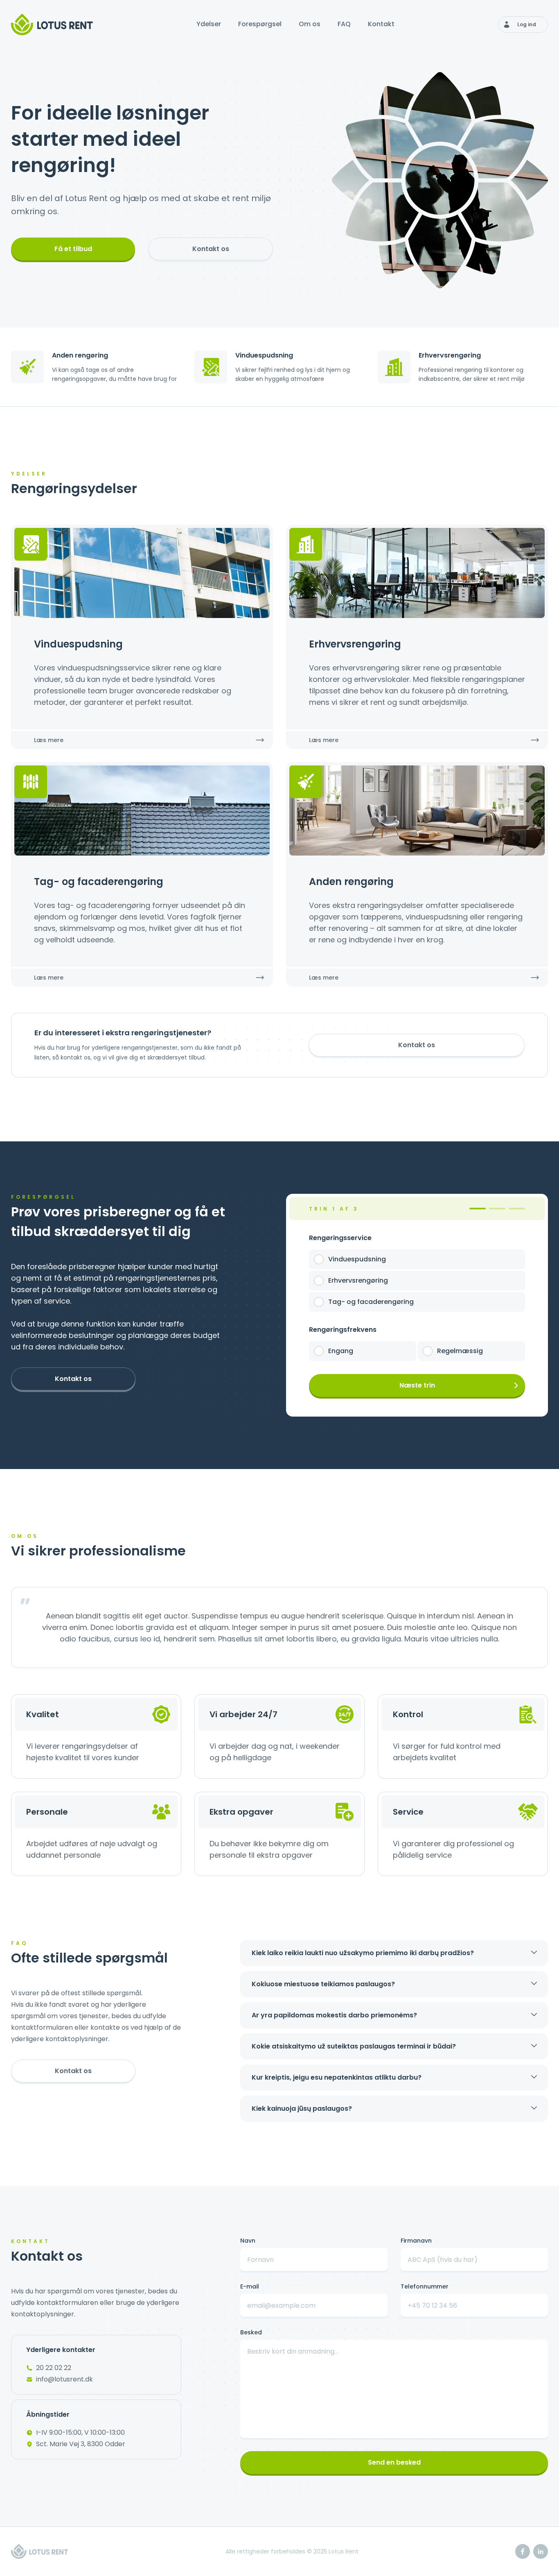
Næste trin (417, 1385)
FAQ (344, 24)
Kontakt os (211, 249)
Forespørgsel (260, 24)
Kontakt (381, 24)
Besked (251, 2332)
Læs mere (49, 740)
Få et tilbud (73, 249)
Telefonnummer (425, 2286)
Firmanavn (416, 2241)
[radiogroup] (417, 1281)
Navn (248, 2241)
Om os (310, 24)
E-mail (250, 2286)
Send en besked (394, 2462)
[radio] (319, 1259)
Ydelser (209, 24)
